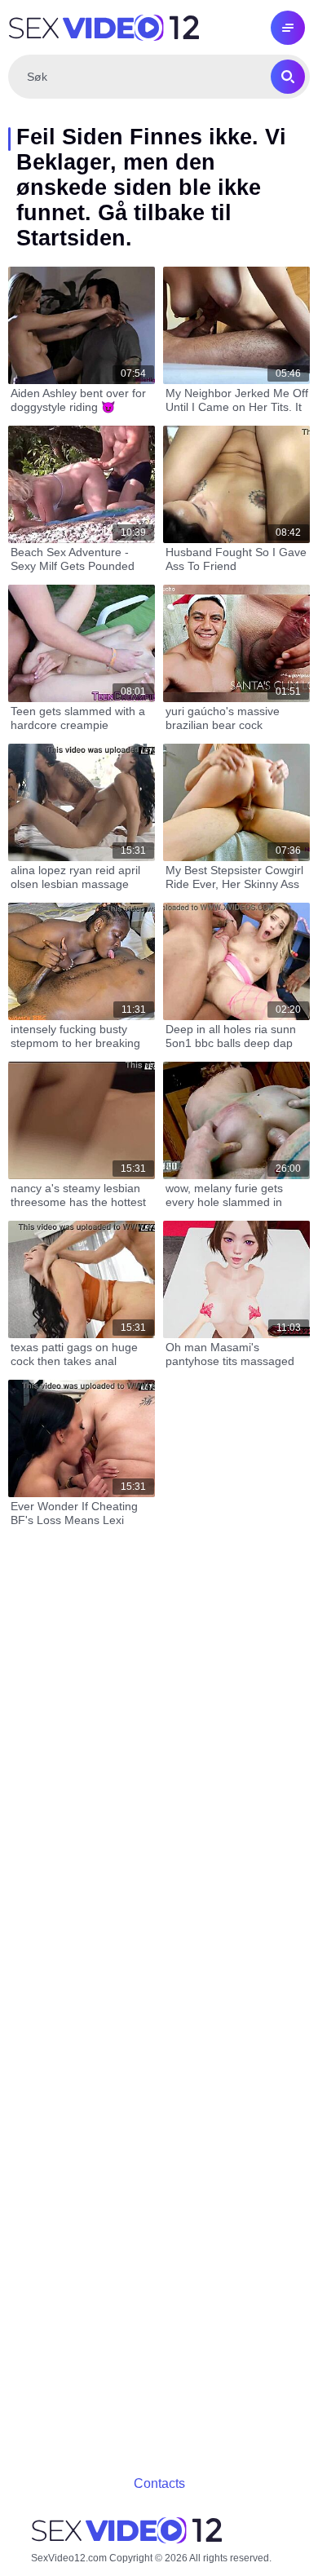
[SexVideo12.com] (104, 28)
